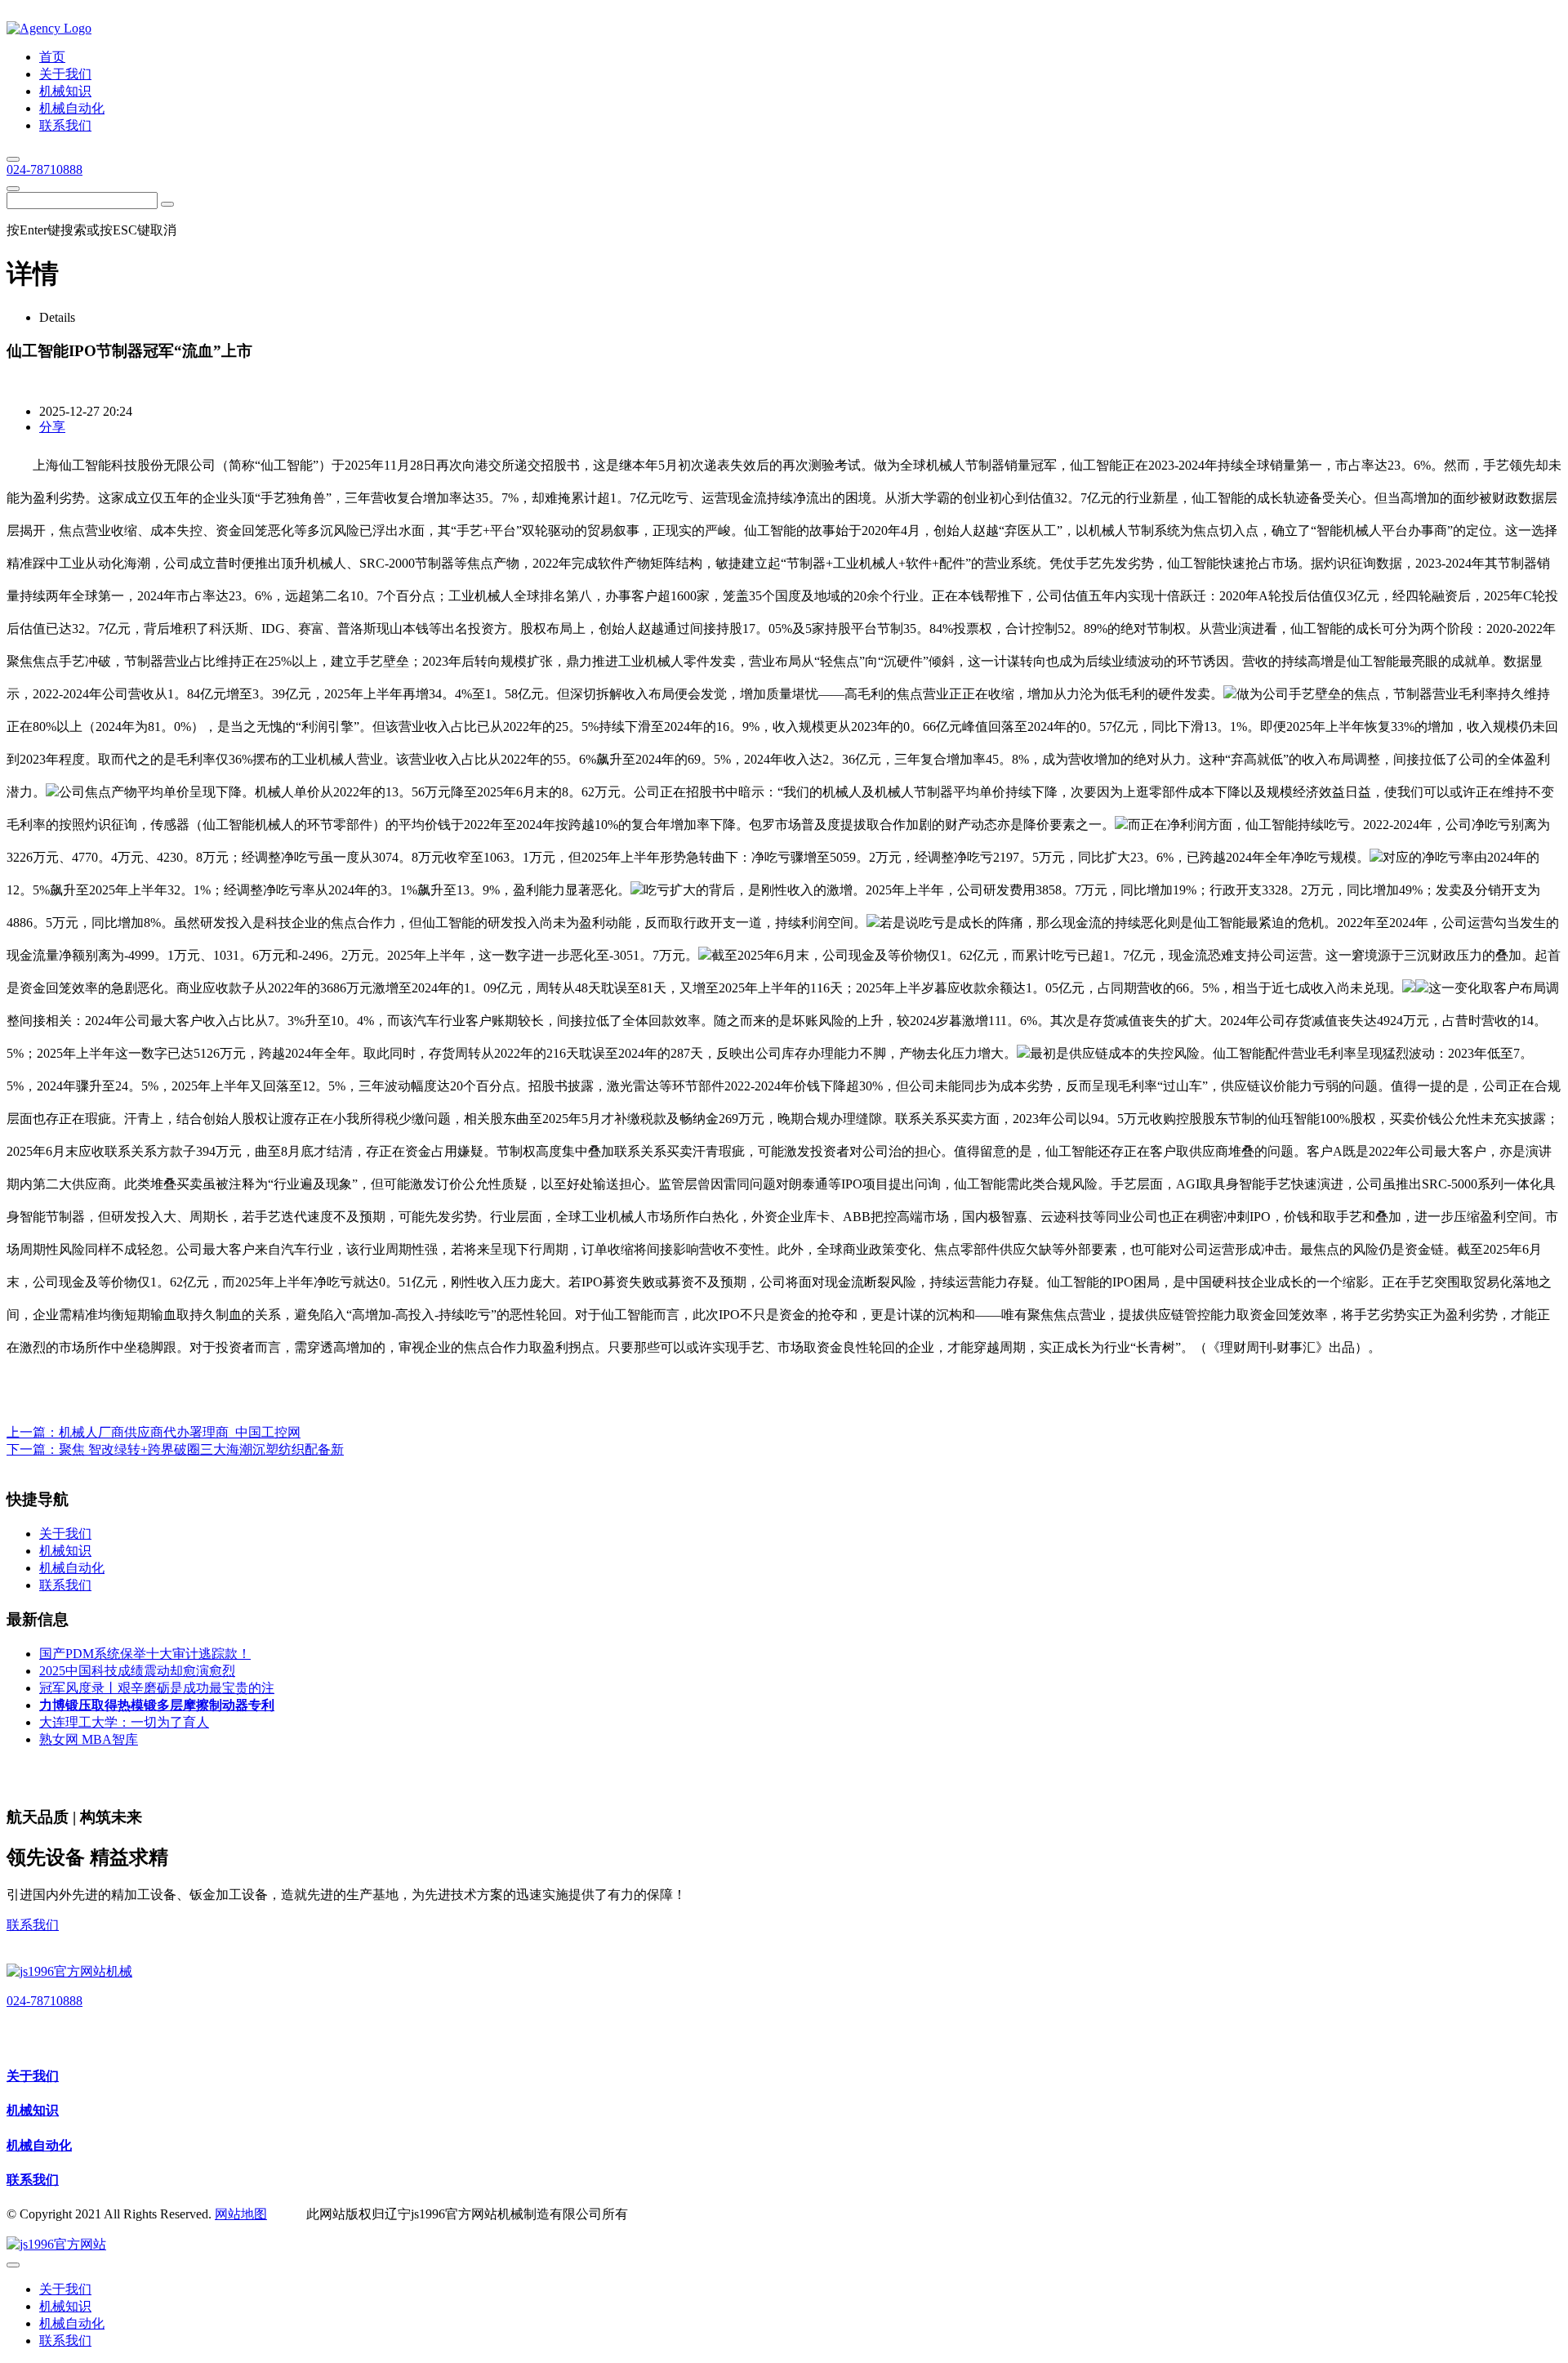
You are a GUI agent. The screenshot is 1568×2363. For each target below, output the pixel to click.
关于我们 (33, 2076)
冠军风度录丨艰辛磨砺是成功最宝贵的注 (157, 1688)
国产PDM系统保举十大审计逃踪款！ (145, 1654)
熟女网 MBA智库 (89, 1739)
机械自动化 (39, 2145)
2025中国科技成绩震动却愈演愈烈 (137, 1671)
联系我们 (33, 1925)
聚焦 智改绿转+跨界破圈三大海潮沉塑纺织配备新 (201, 1449)
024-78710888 (45, 169)
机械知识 (33, 2110)
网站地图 (241, 2214)
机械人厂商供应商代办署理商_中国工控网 (180, 1432)
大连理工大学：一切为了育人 (124, 1722)
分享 (52, 427)
